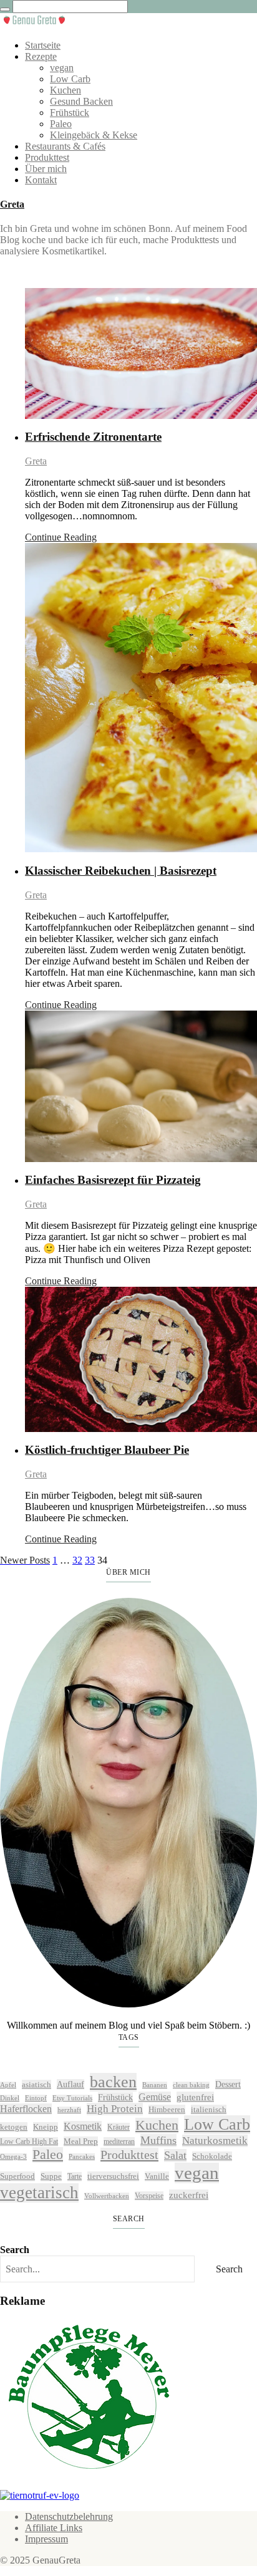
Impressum (46, 2539)
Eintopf (36, 2098)
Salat (175, 2155)
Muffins (158, 2140)
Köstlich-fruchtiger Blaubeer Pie (107, 1450)
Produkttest (47, 157)
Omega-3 (13, 2157)
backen (113, 2082)
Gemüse (155, 2097)
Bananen (155, 2085)
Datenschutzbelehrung (69, 2516)
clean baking (191, 2085)
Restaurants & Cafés (65, 146)
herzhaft (69, 2110)
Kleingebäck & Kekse (94, 135)
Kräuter (119, 2127)
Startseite (43, 45)
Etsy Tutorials (72, 2098)
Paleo (61, 124)
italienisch (209, 2109)
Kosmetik (83, 2126)
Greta (12, 204)
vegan (62, 68)
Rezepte (41, 56)
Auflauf (70, 2084)
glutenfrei (195, 2097)
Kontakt (41, 180)
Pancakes (82, 2157)
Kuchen (65, 90)
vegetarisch (39, 2193)
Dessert (228, 2084)
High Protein (115, 2109)
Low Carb (70, 79)
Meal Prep (81, 2141)
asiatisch (36, 2084)
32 (77, 1560)
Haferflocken (26, 2109)
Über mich (46, 169)
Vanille (157, 2176)
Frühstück (70, 113)
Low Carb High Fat (29, 2141)
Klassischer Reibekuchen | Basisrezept (121, 871)
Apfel (8, 2085)
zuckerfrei (189, 2195)
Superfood (17, 2176)
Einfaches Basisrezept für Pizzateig (113, 1180)
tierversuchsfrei (113, 2176)
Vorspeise (149, 2196)
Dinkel (10, 2098)
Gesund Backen (81, 101)
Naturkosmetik (215, 2141)
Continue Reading (61, 537)
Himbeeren (167, 2109)
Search (15, 2250)
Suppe (51, 2176)
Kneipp (46, 2127)
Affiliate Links (54, 2528)
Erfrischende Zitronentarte (93, 437)
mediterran (119, 2141)
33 (90, 1560)
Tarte (75, 2176)
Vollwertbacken (107, 2196)
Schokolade (212, 2156)
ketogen (14, 2127)
